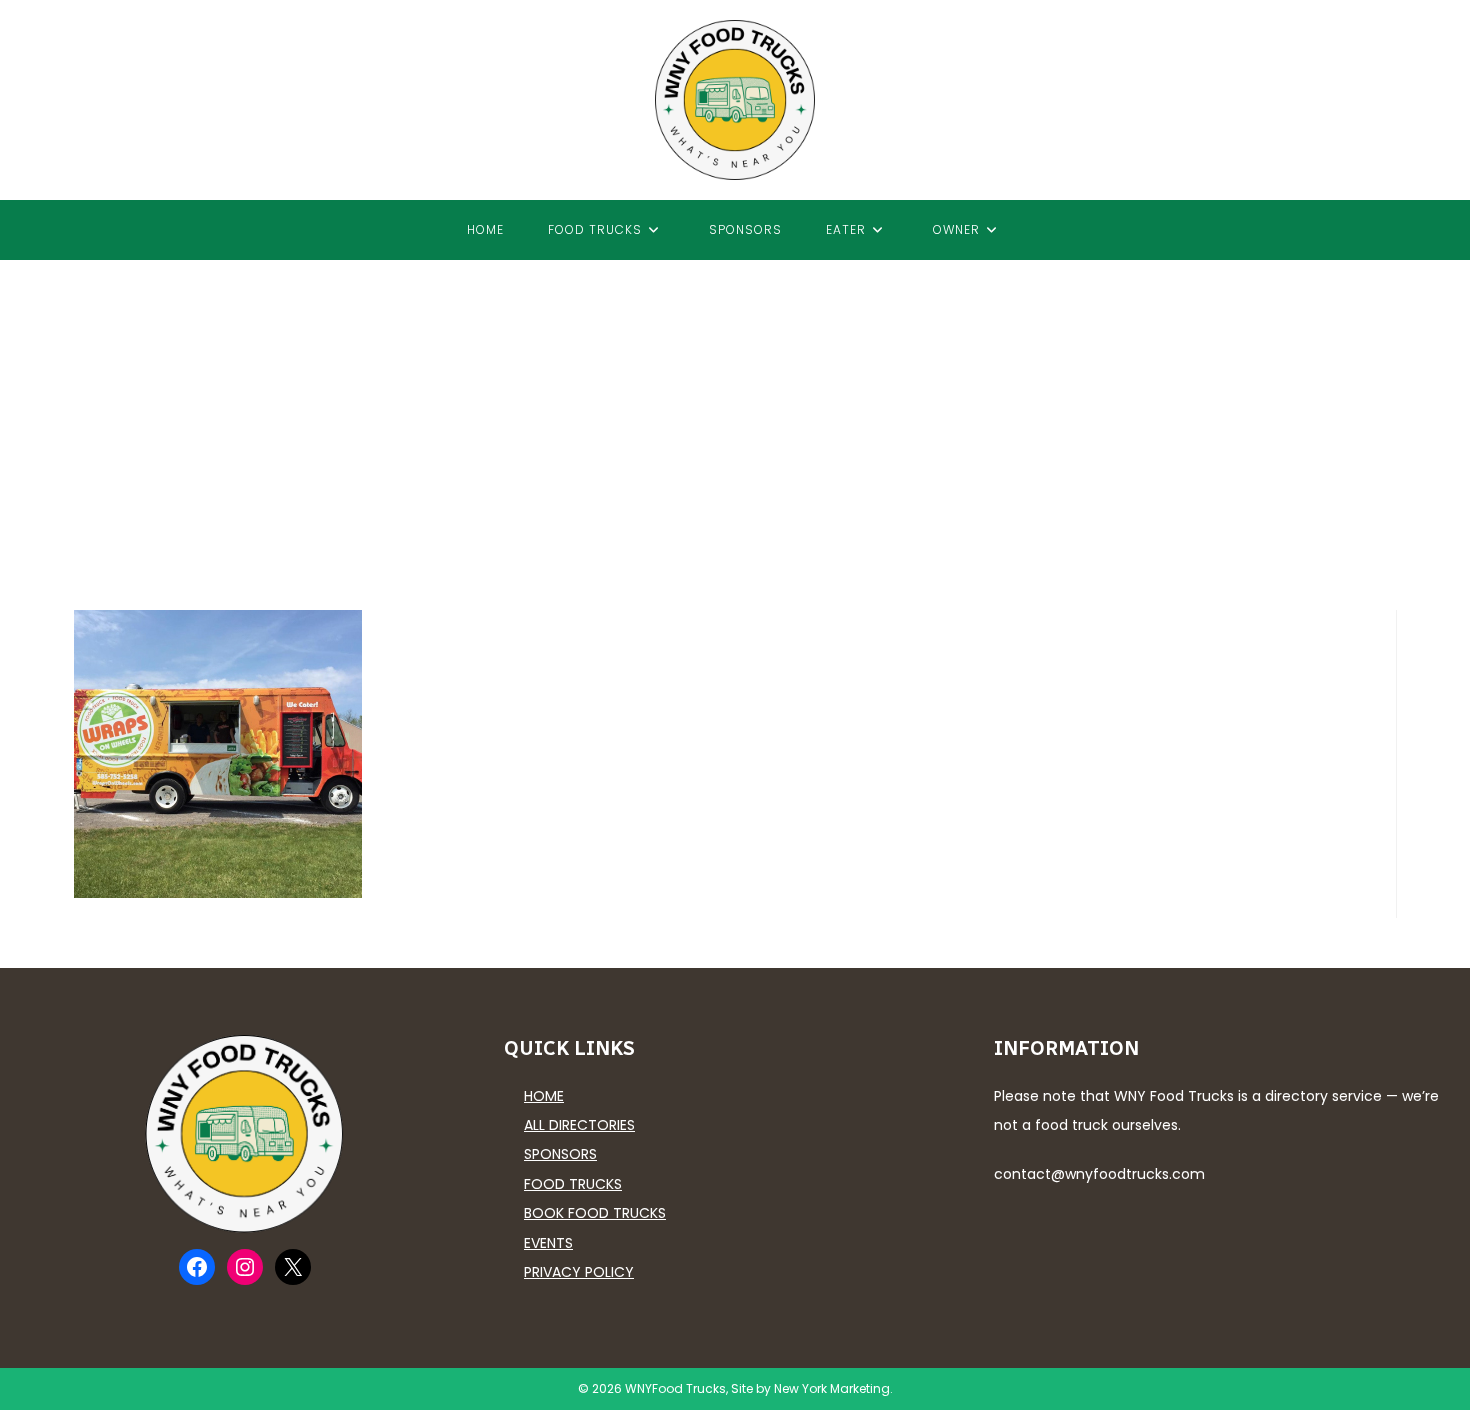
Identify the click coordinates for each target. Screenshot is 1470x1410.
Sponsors (560, 1154)
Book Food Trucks (595, 1213)
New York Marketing (832, 1388)
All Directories (579, 1125)
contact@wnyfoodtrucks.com (1099, 1174)
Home (544, 1096)
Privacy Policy (579, 1272)
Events (548, 1243)
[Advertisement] (735, 410)
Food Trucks (573, 1184)
